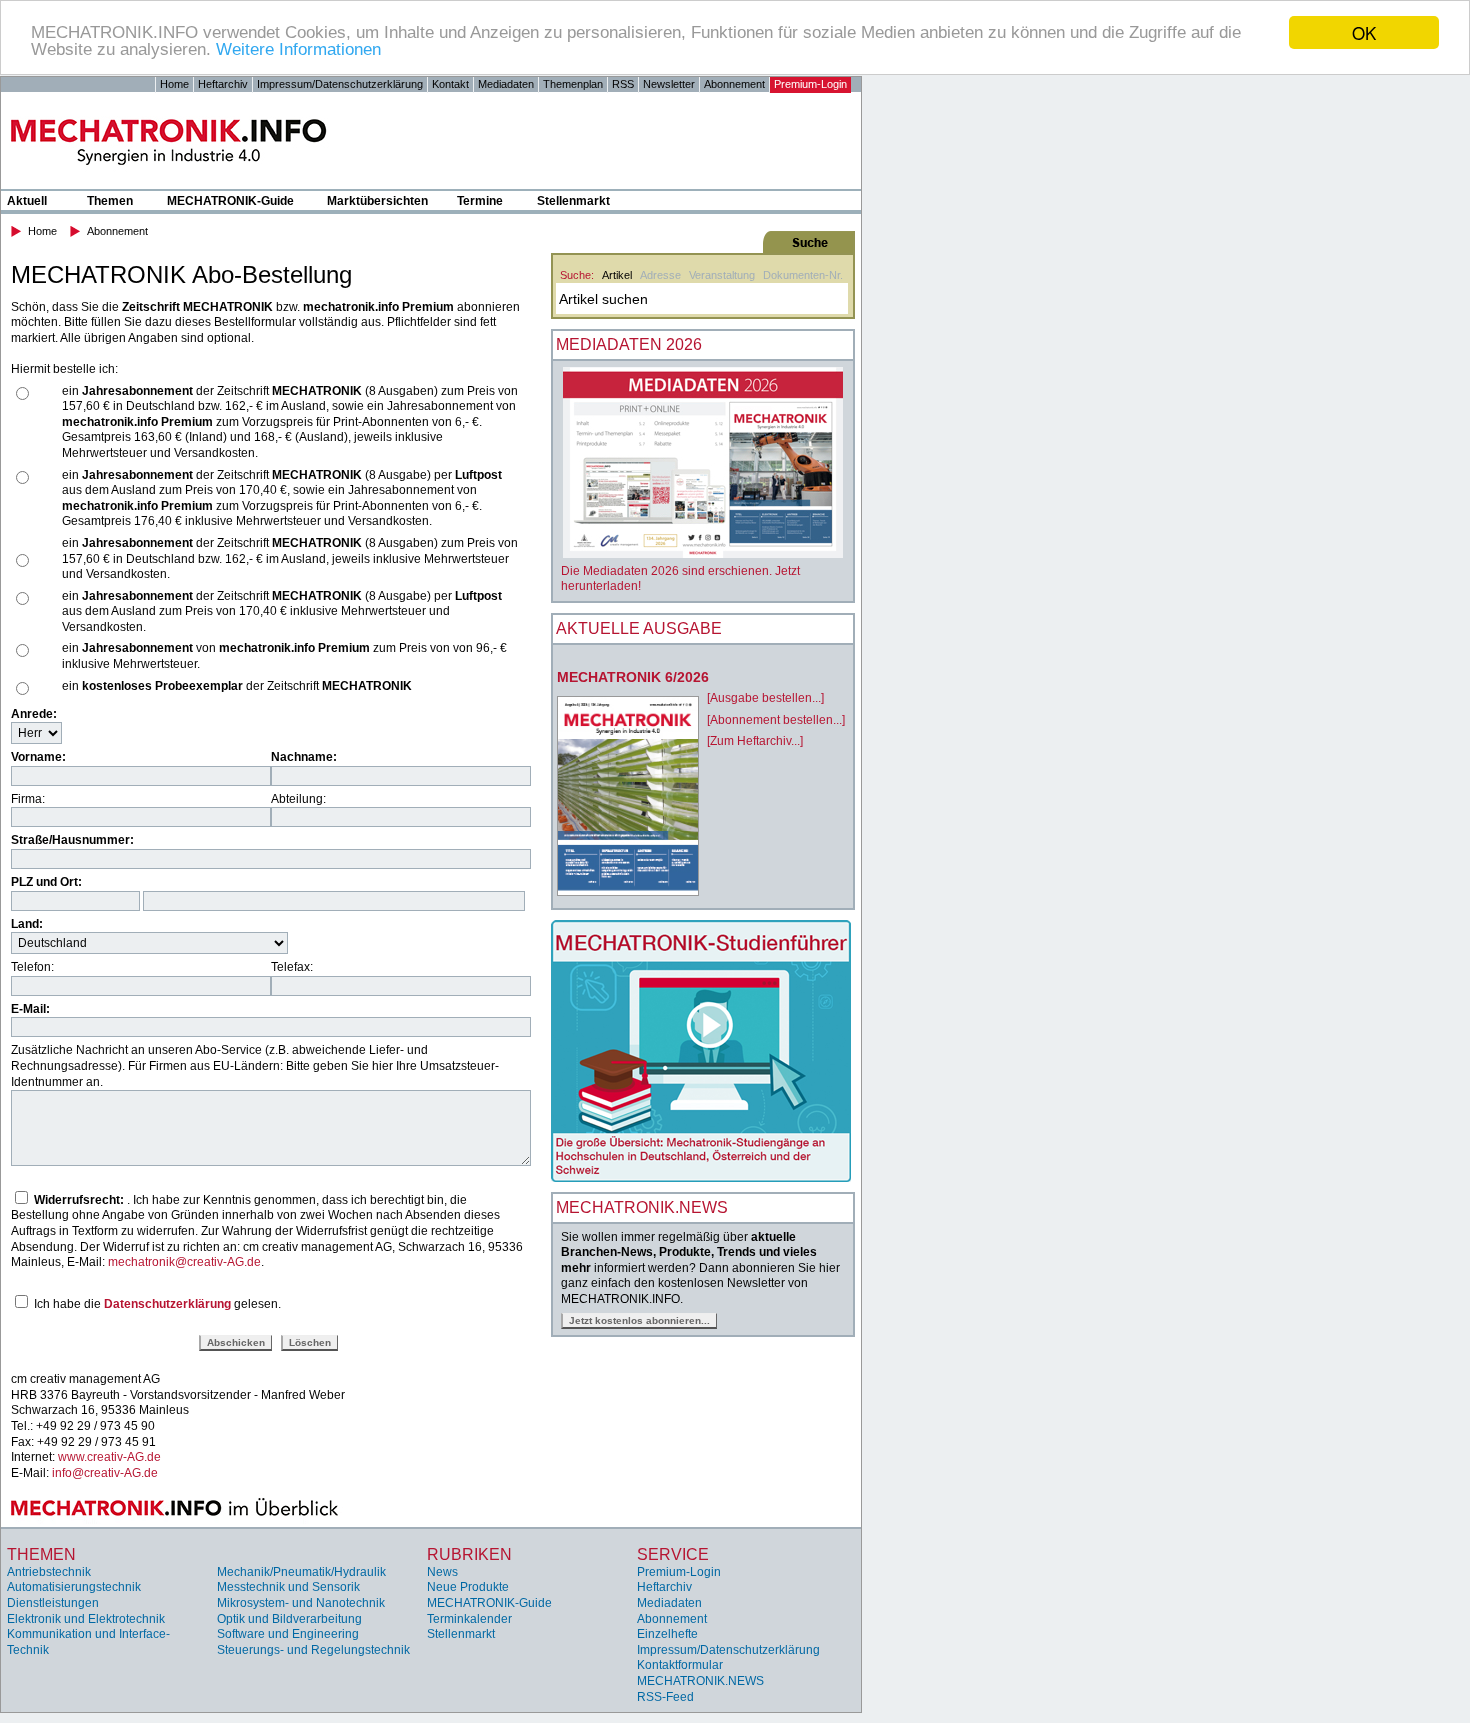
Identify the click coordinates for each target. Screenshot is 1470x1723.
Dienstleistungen (53, 1603)
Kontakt (450, 84)
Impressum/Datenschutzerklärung (340, 84)
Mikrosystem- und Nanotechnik (301, 1603)
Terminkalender (469, 1619)
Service (673, 1554)
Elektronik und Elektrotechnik (86, 1619)
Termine (480, 201)
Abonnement (734, 84)
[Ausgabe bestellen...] (765, 698)
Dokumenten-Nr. (803, 275)
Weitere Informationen (298, 50)
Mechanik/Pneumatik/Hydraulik (301, 1572)
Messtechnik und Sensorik (288, 1587)
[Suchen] (701, 242)
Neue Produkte (468, 1587)
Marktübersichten (377, 201)
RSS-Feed (665, 1697)
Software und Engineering (288, 1634)
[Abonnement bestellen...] (776, 720)
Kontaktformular (680, 1665)
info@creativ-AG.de (105, 1473)
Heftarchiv (223, 84)
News (442, 1572)
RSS (623, 84)
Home (174, 84)
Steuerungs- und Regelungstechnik (313, 1650)
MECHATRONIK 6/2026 (633, 677)
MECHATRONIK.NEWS (700, 1681)
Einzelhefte (667, 1634)
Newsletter (669, 84)
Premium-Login (810, 84)
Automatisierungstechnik (74, 1587)
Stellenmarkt (573, 201)
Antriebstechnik (49, 1572)
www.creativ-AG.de (109, 1457)
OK (1364, 32)
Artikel (617, 275)
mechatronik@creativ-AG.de (184, 1262)
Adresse (660, 275)
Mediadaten (506, 84)
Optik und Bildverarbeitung (289, 1619)
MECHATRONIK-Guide (230, 201)
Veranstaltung (722, 275)
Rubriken (469, 1554)
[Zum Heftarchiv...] (755, 741)
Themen (110, 201)
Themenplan (573, 84)
